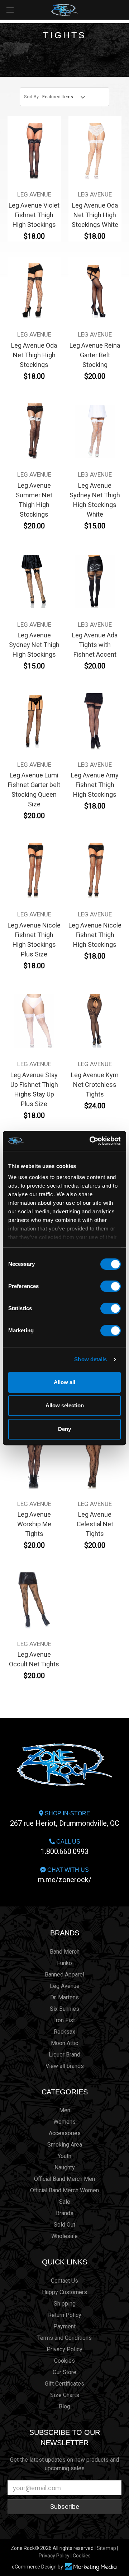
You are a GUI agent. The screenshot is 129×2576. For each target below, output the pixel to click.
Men (65, 2110)
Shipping (65, 2304)
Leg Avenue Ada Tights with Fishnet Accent (95, 645)
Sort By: (32, 97)
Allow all (64, 1382)
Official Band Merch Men (64, 2179)
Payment (64, 2326)
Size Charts (65, 2395)
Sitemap (106, 2548)
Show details (90, 1359)
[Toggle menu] (10, 10)
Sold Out (64, 2225)
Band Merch (65, 1952)
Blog (64, 2406)
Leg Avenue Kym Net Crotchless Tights (95, 1085)
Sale (65, 2202)
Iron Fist (64, 2020)
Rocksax (64, 2032)
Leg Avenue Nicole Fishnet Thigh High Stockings (95, 935)
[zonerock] (125, 9)
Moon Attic (64, 2043)
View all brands (65, 2066)
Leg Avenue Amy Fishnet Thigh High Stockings (95, 785)
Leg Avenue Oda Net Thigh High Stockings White (95, 215)
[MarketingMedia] (91, 2567)
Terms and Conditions (64, 2338)
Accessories (65, 2133)
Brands (65, 1933)
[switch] (111, 1286)
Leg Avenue (65, 1986)
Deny (64, 1429)
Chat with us (65, 1875)
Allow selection (65, 1405)
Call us (65, 1847)
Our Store (64, 2372)
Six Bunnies (64, 2009)
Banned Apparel (64, 1975)
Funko (64, 1963)
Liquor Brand (64, 2055)
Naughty (65, 2167)
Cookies (64, 2361)
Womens (64, 2122)
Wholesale (64, 2236)
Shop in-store (65, 1819)
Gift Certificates (64, 2384)
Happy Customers (64, 2292)
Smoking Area (65, 2145)
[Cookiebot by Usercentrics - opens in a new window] (91, 1141)
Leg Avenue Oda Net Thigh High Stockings (34, 355)
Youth (64, 2156)
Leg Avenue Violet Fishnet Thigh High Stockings (34, 215)
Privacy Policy (64, 2349)
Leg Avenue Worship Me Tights (34, 1524)
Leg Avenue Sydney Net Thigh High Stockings (34, 645)
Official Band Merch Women (64, 2190)
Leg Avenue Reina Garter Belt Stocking (95, 355)
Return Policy (65, 2315)
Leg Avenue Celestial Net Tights (95, 1524)
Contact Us (64, 2281)
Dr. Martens (64, 1997)
